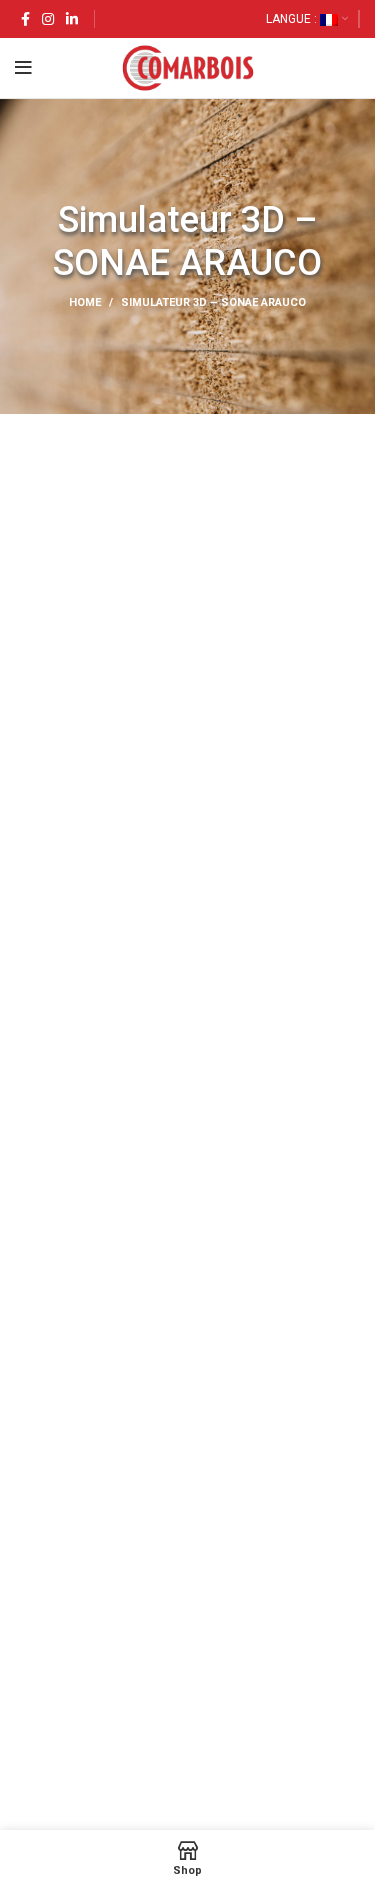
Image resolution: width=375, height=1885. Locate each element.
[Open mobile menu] (23, 68)
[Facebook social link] (25, 19)
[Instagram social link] (48, 19)
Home (85, 302)
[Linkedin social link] (72, 19)
